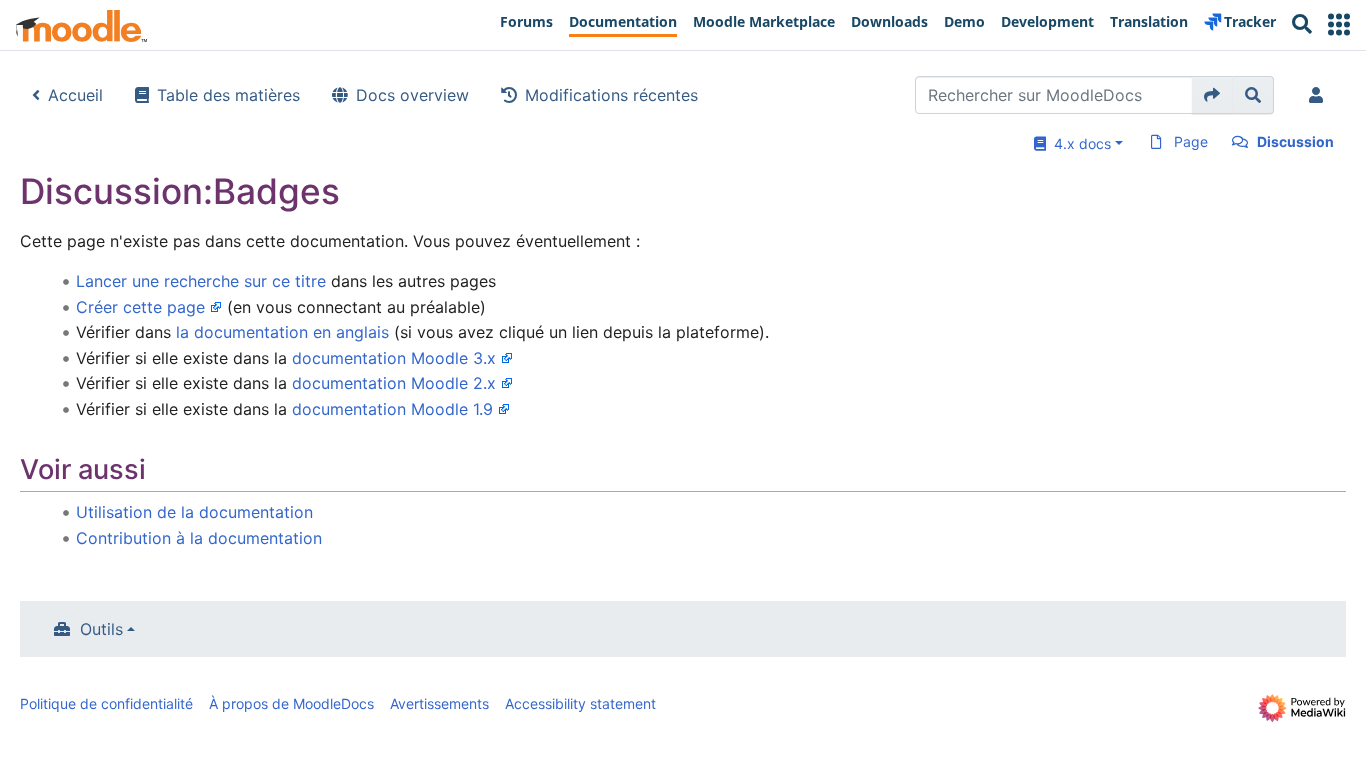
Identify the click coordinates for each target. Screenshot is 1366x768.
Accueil (75, 95)
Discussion (1295, 141)
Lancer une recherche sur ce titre (201, 281)
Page (1191, 141)
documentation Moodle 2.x (394, 383)
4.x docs (1078, 143)
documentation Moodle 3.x (394, 358)
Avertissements (439, 703)
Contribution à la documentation (199, 538)
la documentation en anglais (282, 332)
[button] (1339, 24)
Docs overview (412, 95)
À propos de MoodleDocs (291, 703)
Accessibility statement (580, 703)
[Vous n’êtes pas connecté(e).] (1320, 95)
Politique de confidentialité (106, 703)
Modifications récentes (611, 95)
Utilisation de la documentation (194, 512)
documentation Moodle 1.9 (392, 409)
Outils (101, 629)
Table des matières (228, 95)
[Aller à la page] (1212, 95)
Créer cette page (140, 307)
